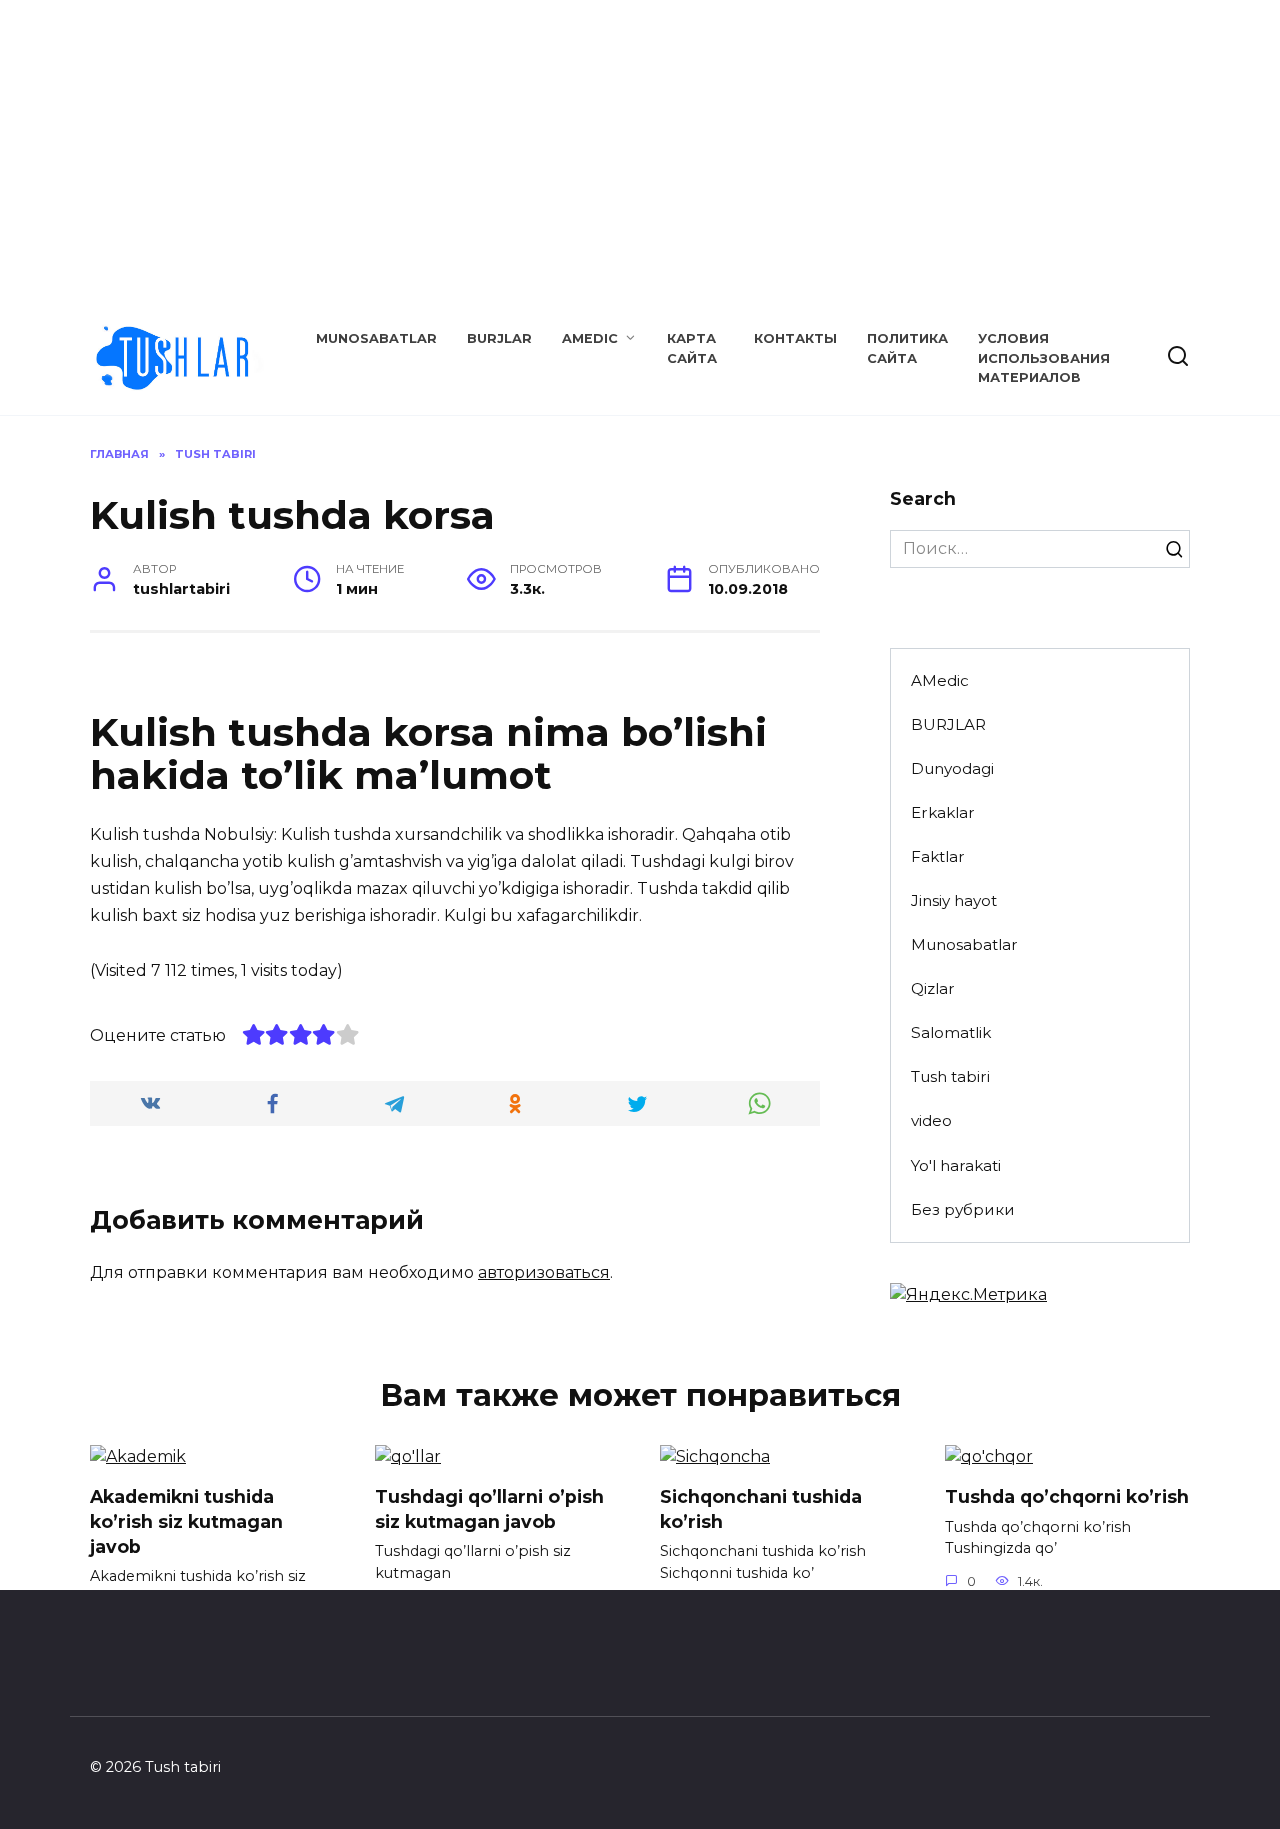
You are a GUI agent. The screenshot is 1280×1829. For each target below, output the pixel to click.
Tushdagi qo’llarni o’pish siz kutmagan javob (489, 1509)
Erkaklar (943, 812)
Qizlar (933, 988)
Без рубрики (963, 1209)
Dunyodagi (952, 768)
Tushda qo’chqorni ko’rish (1067, 1496)
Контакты (795, 338)
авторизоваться (544, 1272)
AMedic (590, 338)
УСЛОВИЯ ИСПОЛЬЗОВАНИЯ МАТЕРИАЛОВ (1044, 357)
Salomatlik (951, 1032)
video (931, 1120)
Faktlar (938, 856)
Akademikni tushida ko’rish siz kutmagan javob (186, 1521)
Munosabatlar (376, 338)
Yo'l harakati (956, 1165)
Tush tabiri (950, 1076)
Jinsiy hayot (954, 900)
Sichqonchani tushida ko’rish (761, 1509)
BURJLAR (499, 338)
